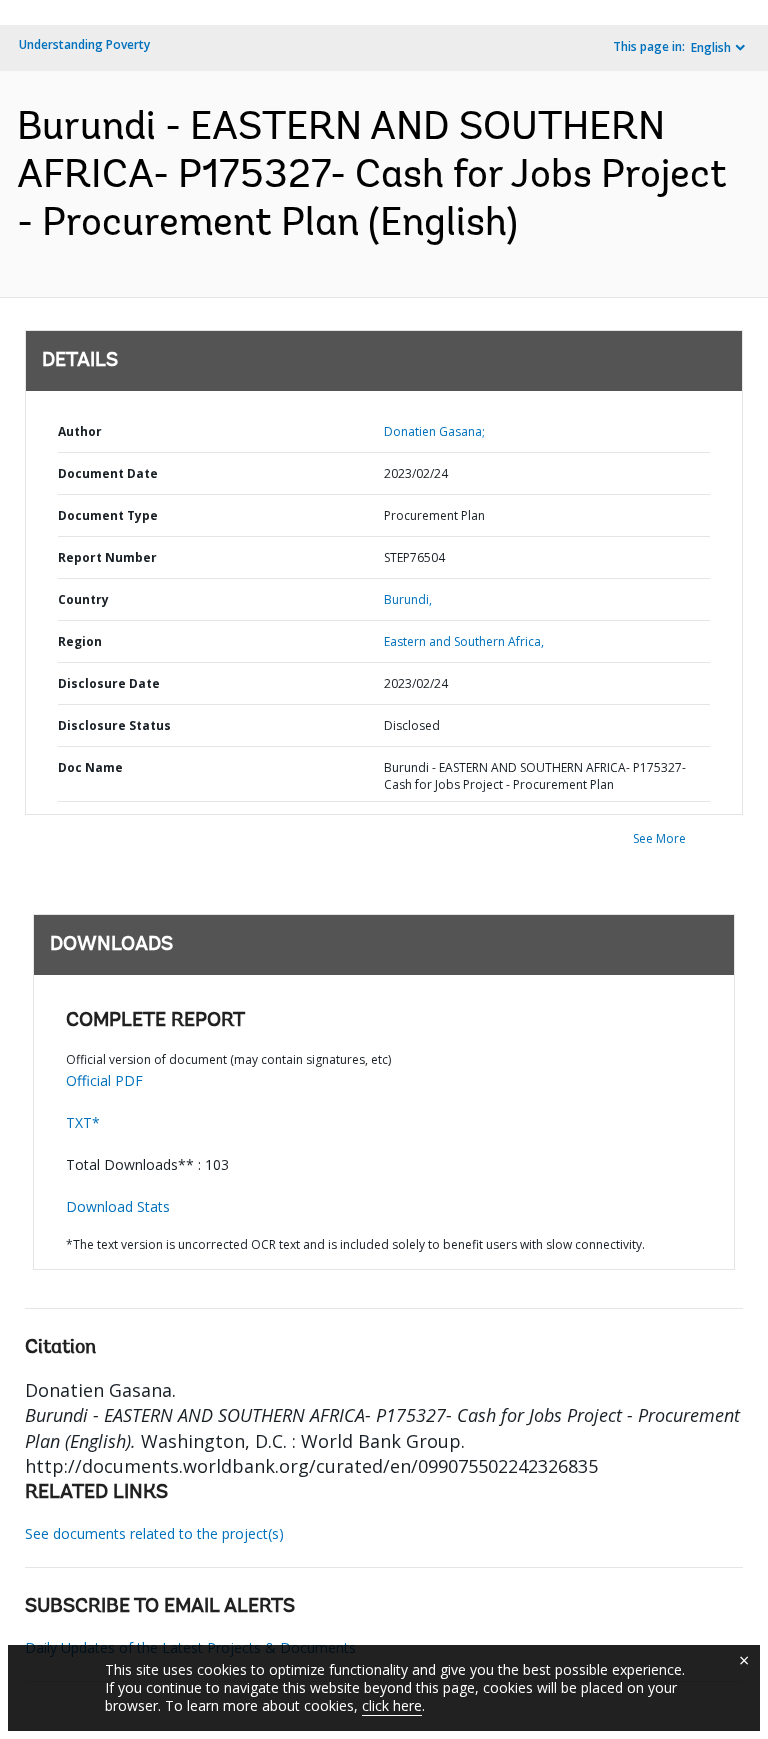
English (711, 47)
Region (80, 641)
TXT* (83, 1122)
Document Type (108, 515)
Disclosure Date (109, 683)
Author (80, 431)
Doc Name (90, 767)
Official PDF (104, 1080)
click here (392, 1705)
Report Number (107, 557)
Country (83, 599)
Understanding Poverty (84, 44)
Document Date (108, 473)
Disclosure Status (114, 725)
